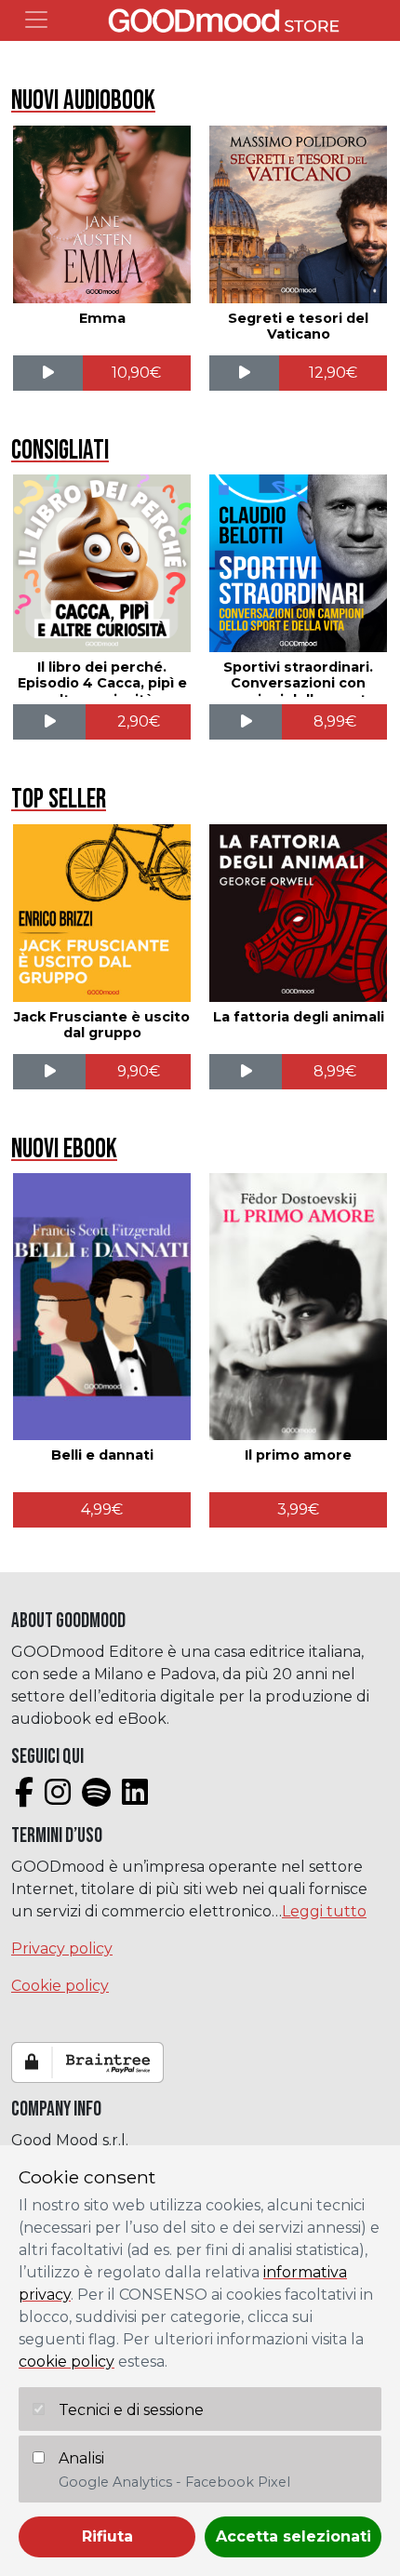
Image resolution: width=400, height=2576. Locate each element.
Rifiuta (107, 2536)
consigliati (60, 451)
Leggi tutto (324, 1911)
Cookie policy (60, 1986)
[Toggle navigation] (36, 20)
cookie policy (67, 2362)
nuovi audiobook (83, 101)
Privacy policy (62, 1949)
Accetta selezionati (293, 2536)
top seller (59, 800)
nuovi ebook (64, 1149)
